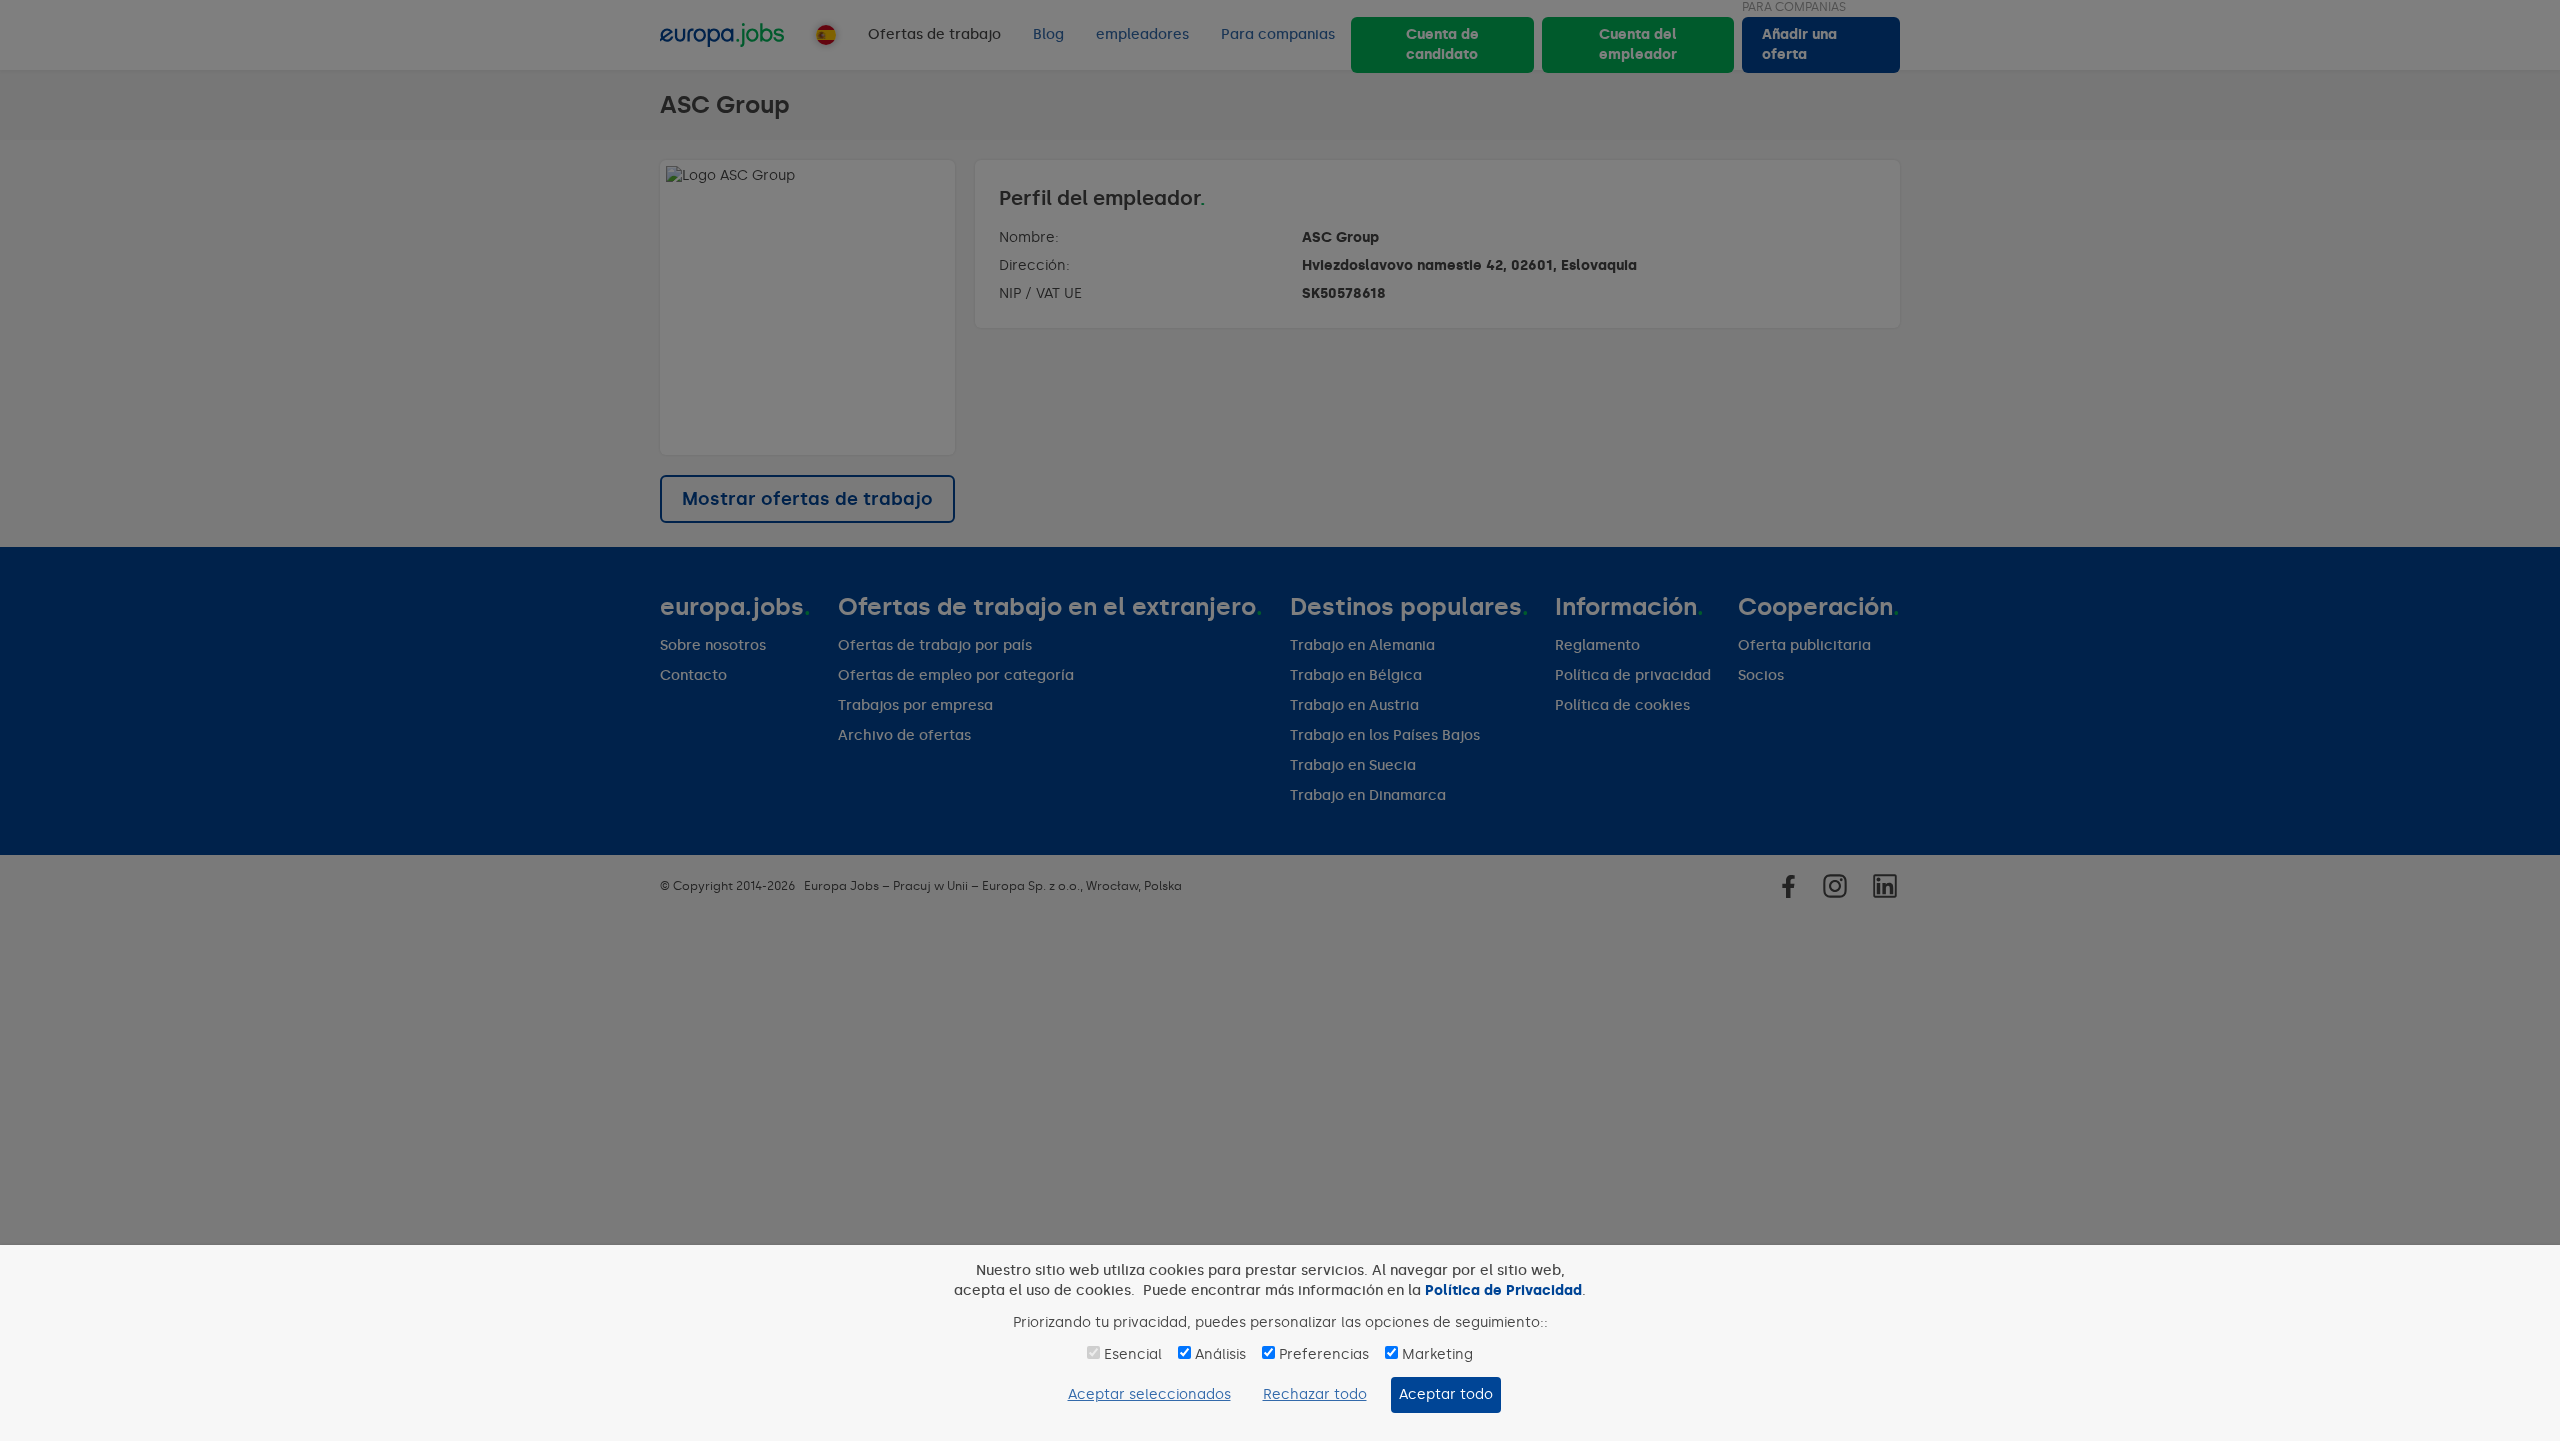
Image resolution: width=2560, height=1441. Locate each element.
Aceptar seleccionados (1149, 1394)
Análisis (1220, 1354)
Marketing (1437, 1354)
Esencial (1133, 1354)
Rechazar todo (1315, 1394)
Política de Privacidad (1503, 1290)
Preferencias (1324, 1354)
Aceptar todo (1446, 1394)
